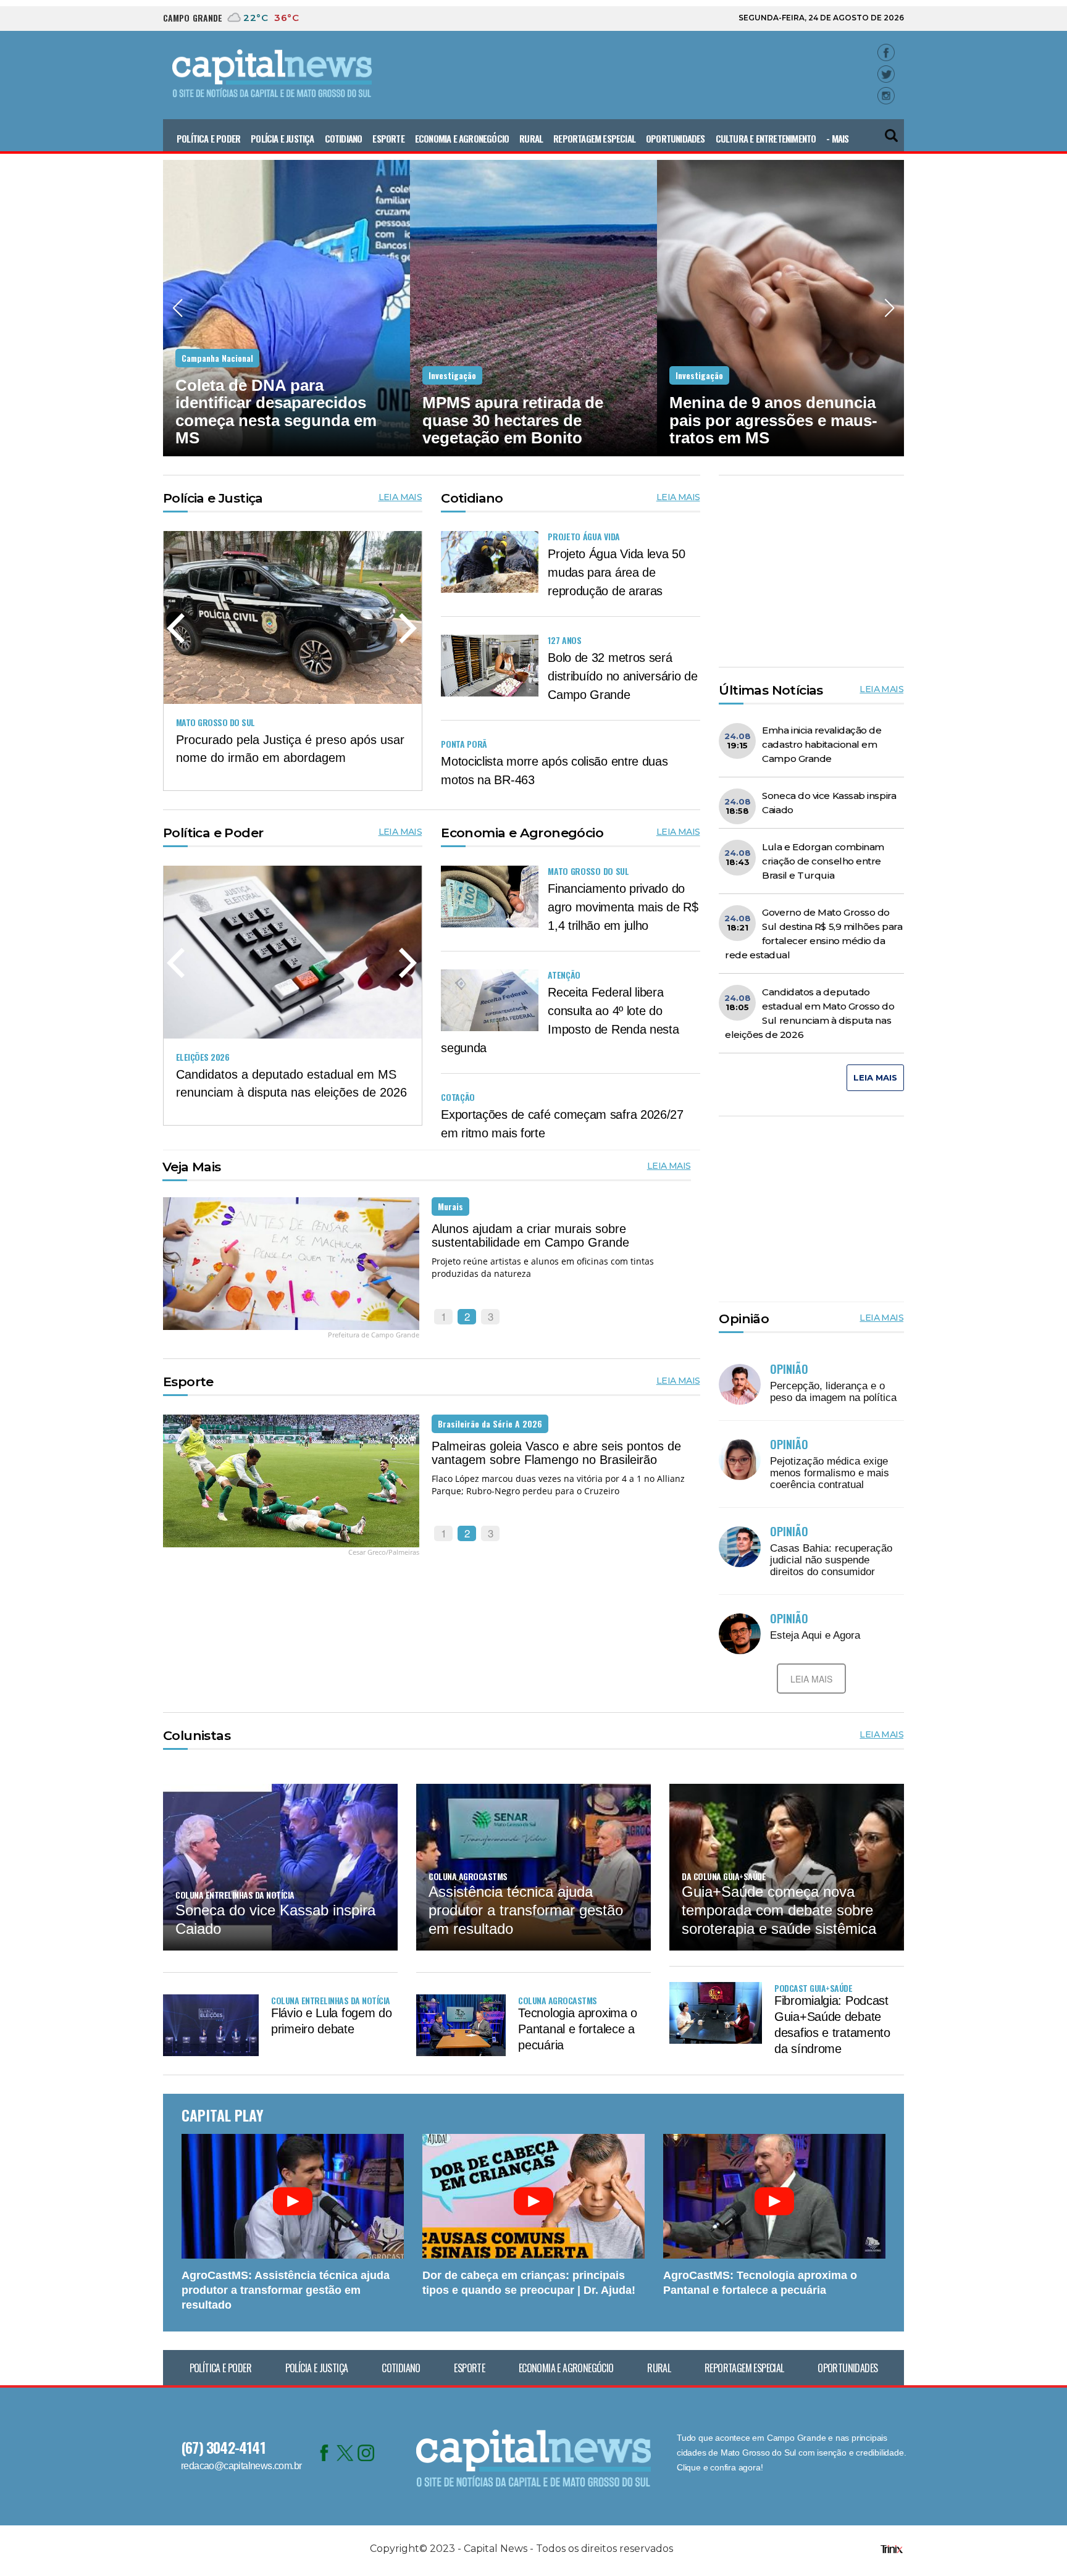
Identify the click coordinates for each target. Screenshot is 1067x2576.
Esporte (388, 138)
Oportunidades (676, 138)
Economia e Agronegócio (462, 138)
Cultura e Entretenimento (766, 138)
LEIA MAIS (400, 497)
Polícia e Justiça (282, 138)
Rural (531, 138)
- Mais (837, 138)
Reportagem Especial (594, 138)
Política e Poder (208, 138)
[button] (892, 131)
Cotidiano (344, 138)
